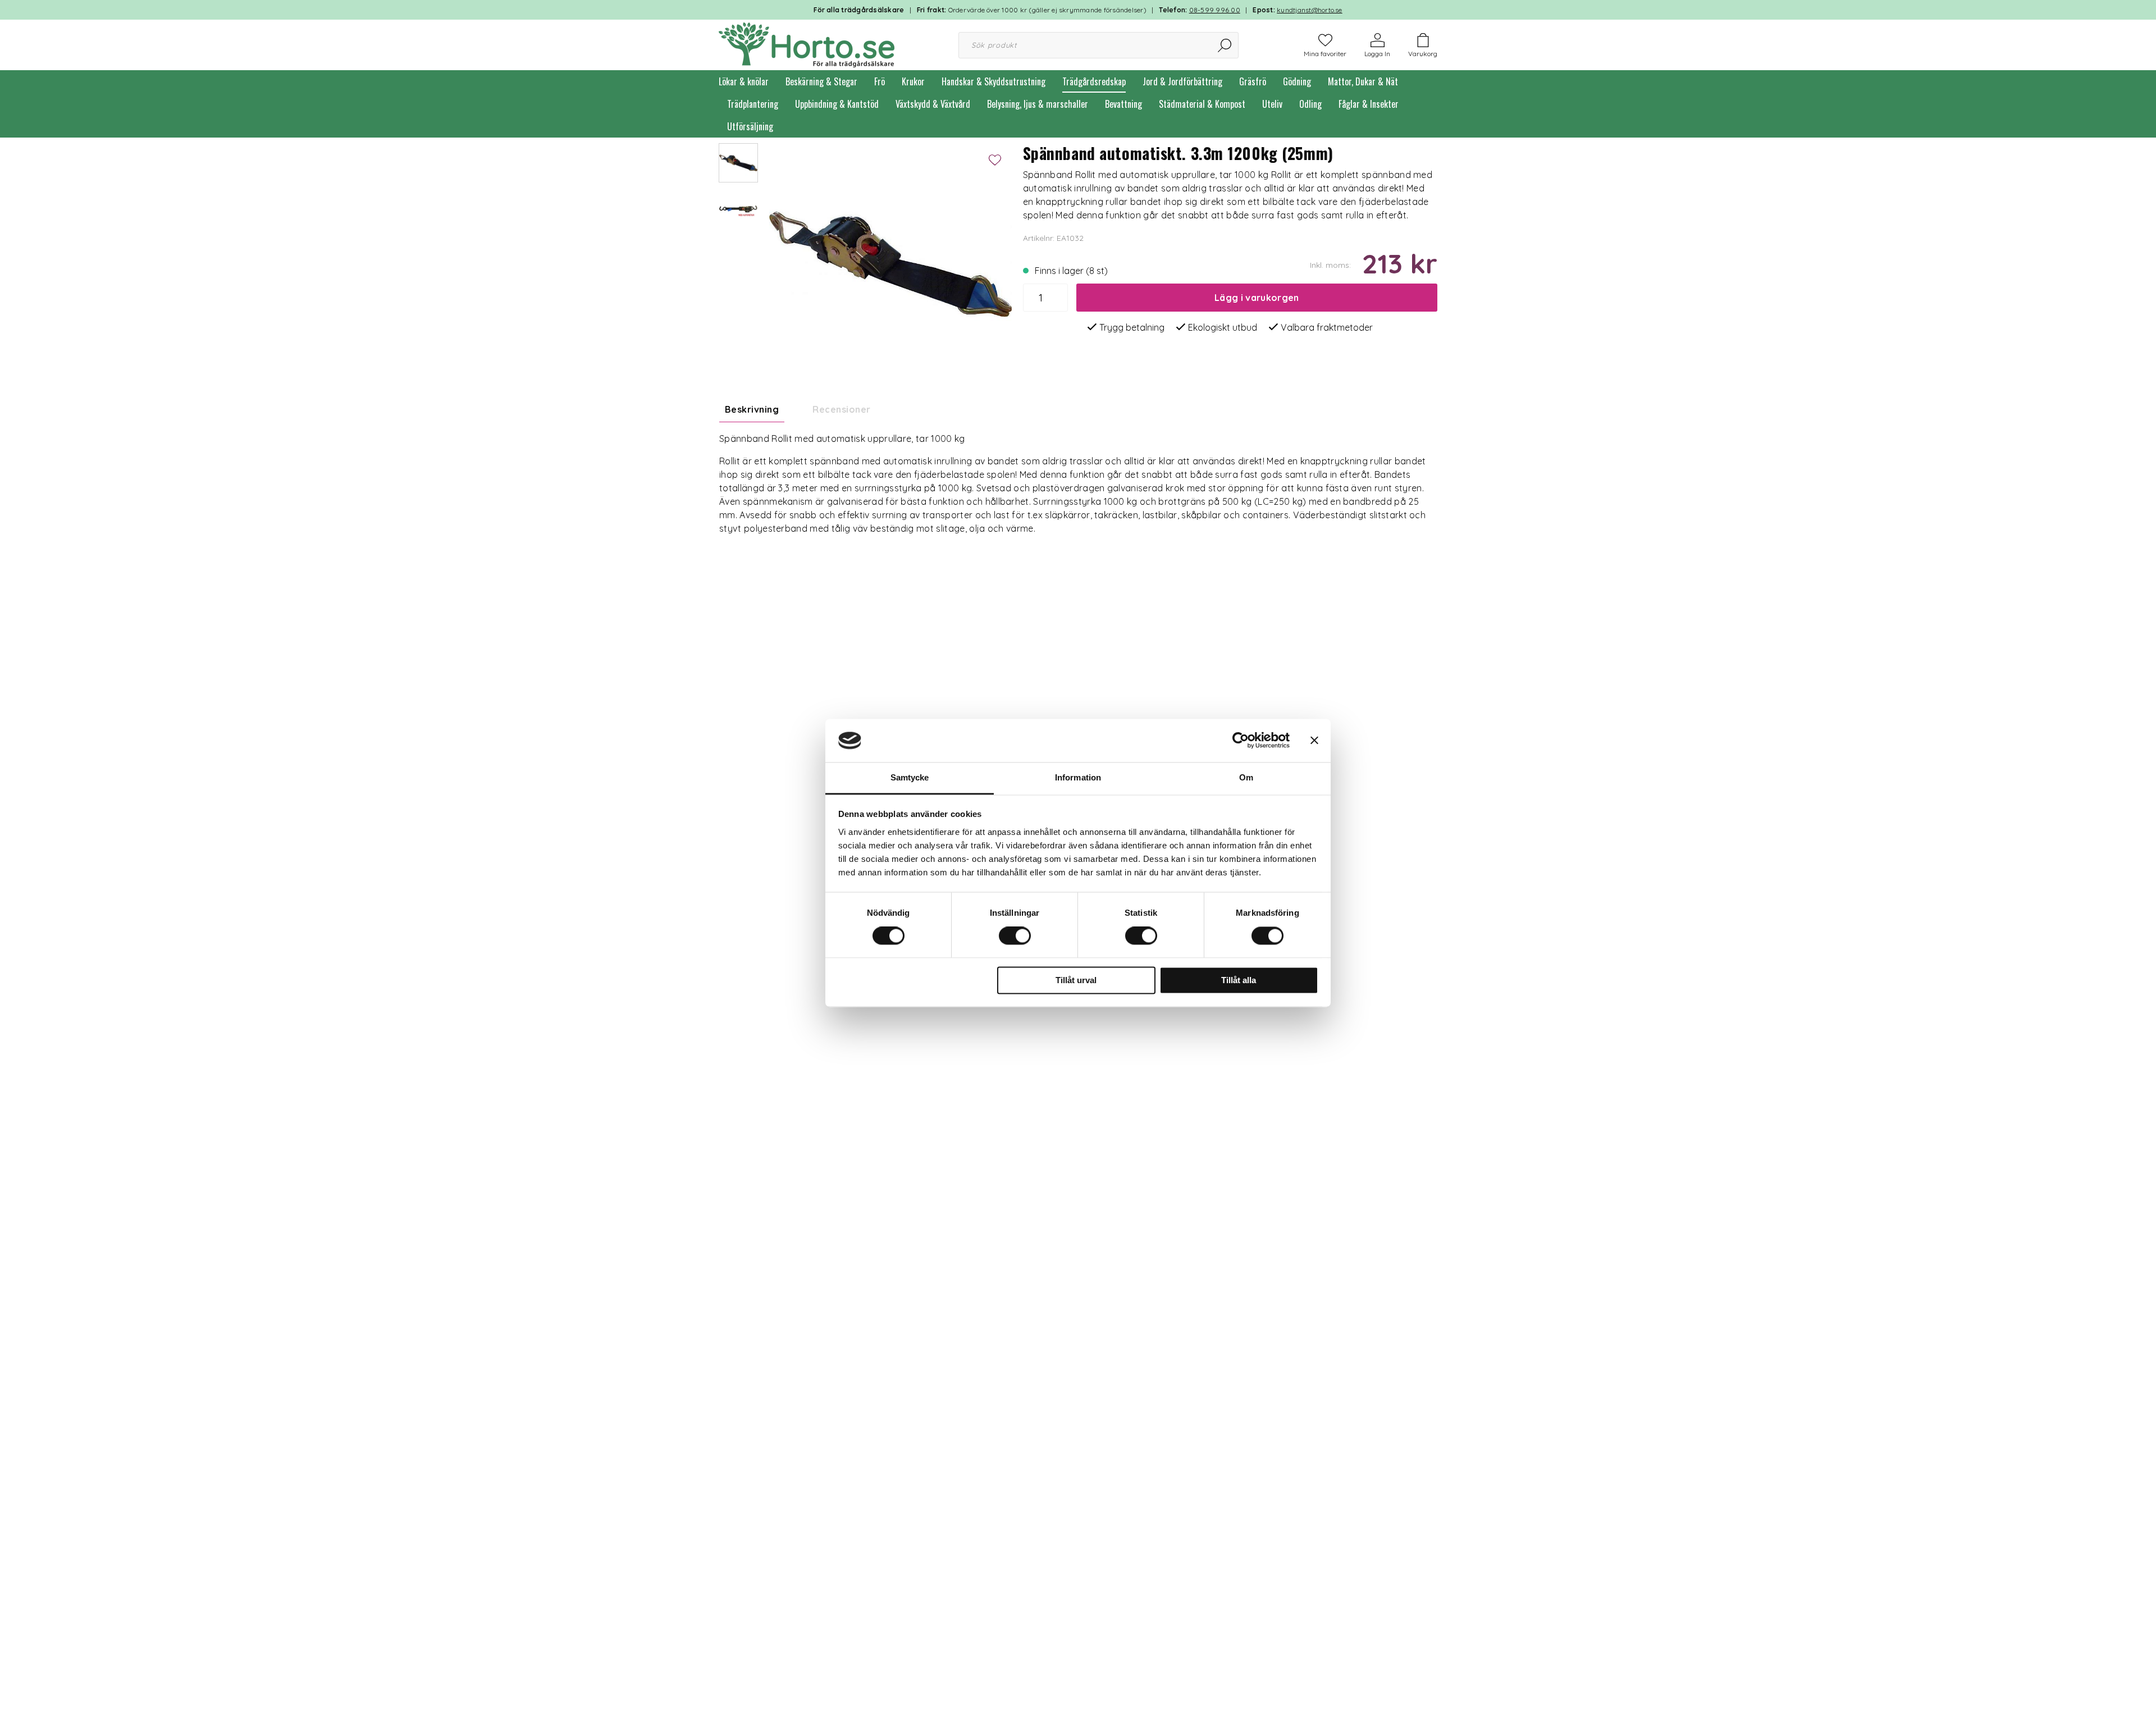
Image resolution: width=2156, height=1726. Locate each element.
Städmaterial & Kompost (1202, 104)
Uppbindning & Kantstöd (837, 104)
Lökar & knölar (744, 81)
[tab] (738, 163)
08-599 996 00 (1215, 10)
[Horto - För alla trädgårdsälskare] (807, 44)
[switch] (1015, 936)
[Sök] (1225, 45)
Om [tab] (1246, 777)
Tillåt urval (1076, 980)
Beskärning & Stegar (821, 81)
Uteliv (1272, 104)
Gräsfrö (1253, 81)
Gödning (1297, 81)
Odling (1310, 104)
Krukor (913, 81)
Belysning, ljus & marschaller (1038, 104)
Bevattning (1123, 104)
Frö (880, 81)
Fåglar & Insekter (1369, 104)
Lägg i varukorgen (1257, 298)
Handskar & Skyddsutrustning (994, 81)
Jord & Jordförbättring (1182, 81)
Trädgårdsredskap (1094, 81)
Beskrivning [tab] (752, 409)
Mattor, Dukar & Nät (1363, 81)
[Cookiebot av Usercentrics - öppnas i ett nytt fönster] (1241, 741)
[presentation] (738, 163)
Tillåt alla (1239, 980)
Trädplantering (753, 104)
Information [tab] (1078, 777)
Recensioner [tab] (841, 409)
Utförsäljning (750, 126)
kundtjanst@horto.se (1310, 10)
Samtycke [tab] (910, 777)
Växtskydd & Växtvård (933, 104)
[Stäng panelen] (1314, 741)
